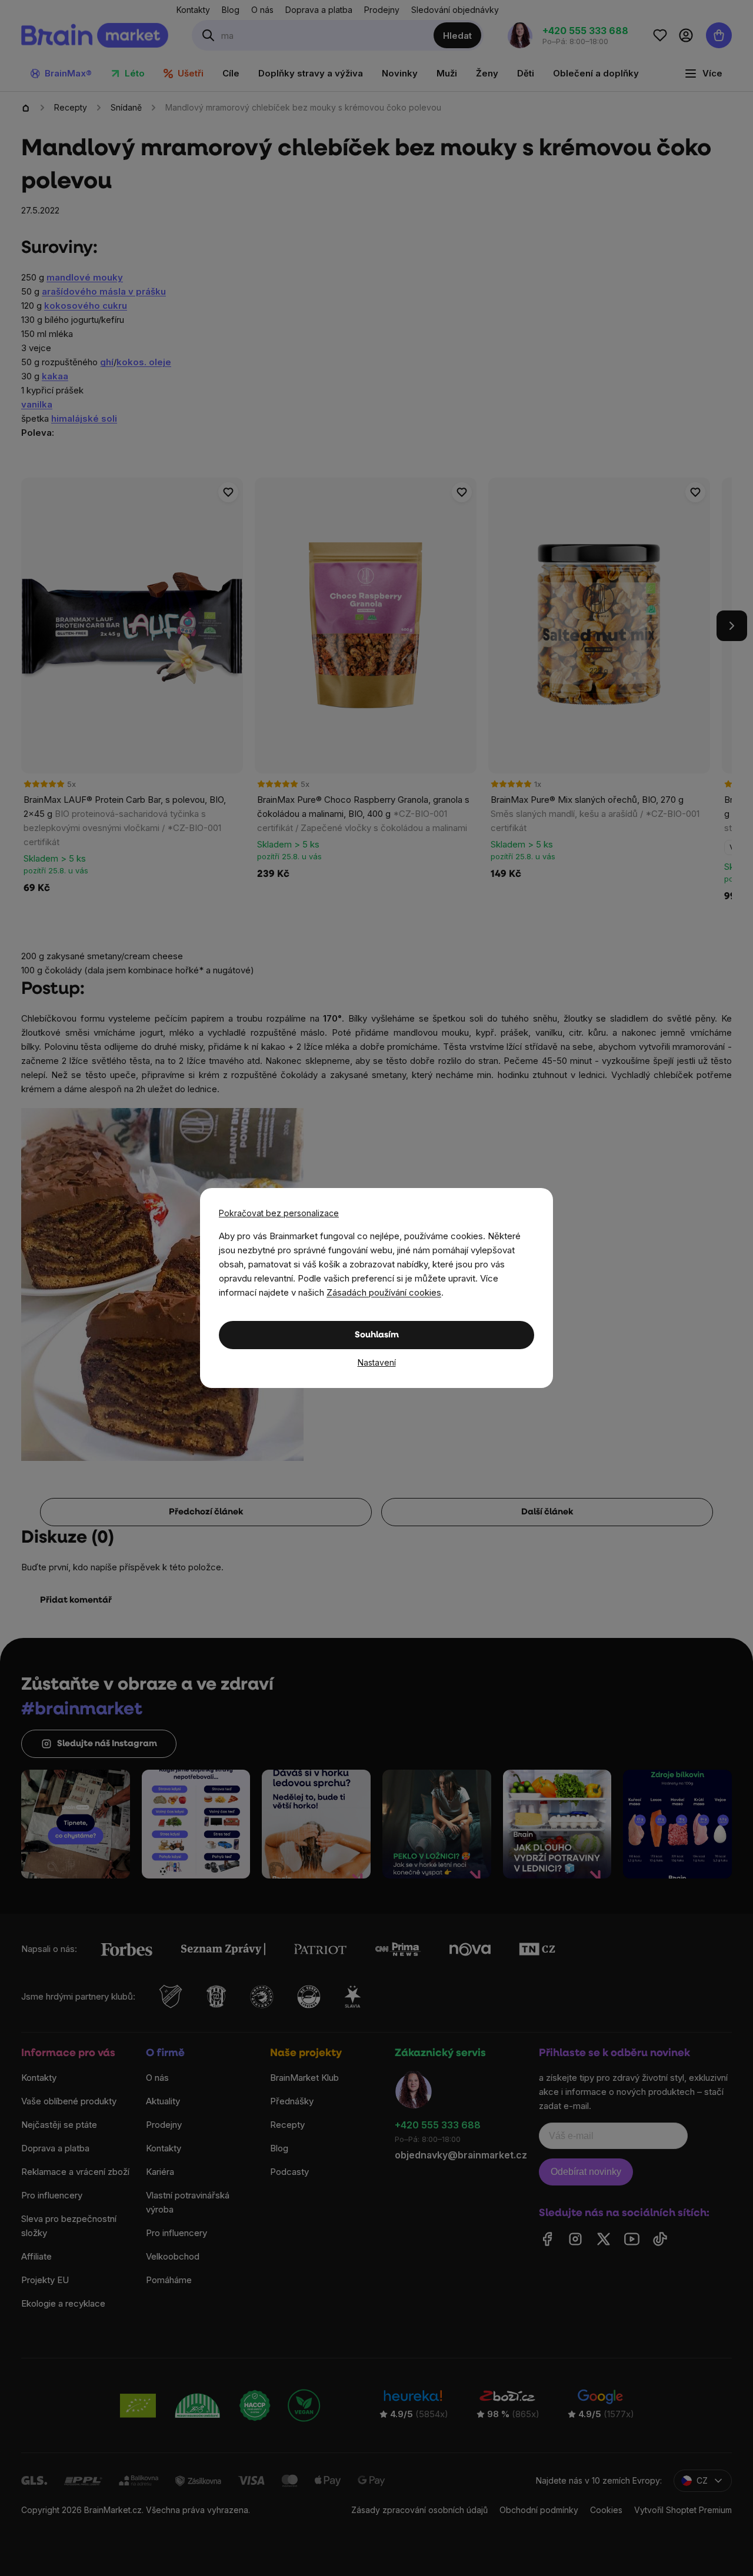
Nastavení (377, 1362)
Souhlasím (377, 1335)
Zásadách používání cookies (384, 1292)
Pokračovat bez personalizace (279, 1213)
